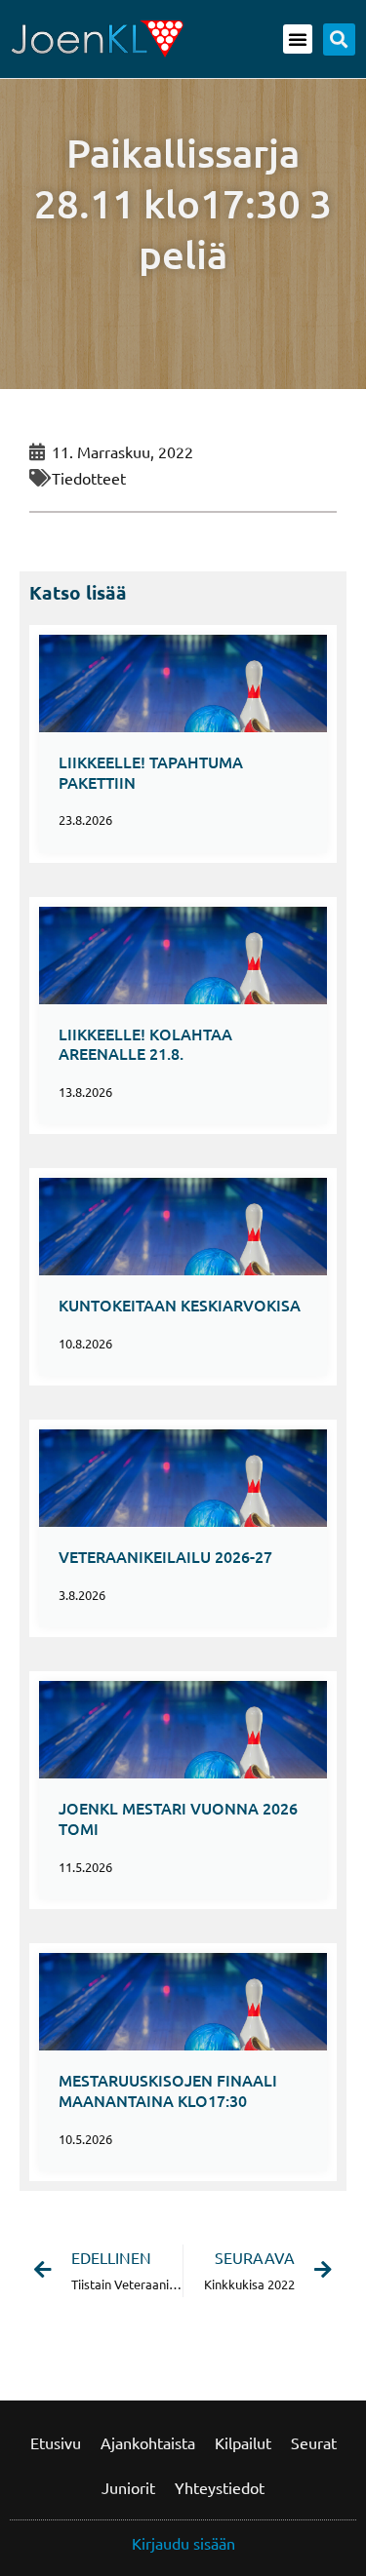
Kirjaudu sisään (183, 2543)
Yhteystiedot (220, 2487)
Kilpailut (243, 2442)
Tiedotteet (89, 478)
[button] (298, 39)
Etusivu (56, 2442)
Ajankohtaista (148, 2442)
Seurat (314, 2442)
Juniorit (128, 2487)
